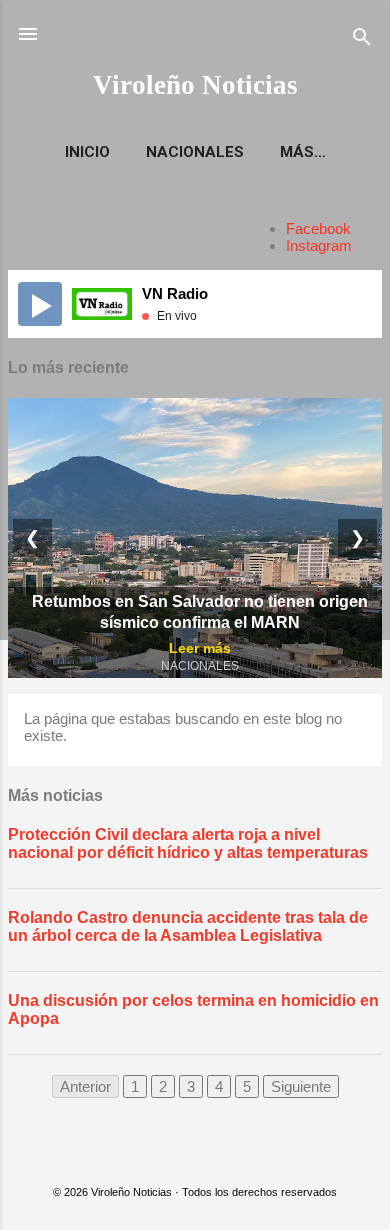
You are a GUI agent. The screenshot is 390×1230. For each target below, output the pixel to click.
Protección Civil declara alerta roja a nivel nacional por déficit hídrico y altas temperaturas (188, 843)
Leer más (200, 648)
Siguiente (301, 1086)
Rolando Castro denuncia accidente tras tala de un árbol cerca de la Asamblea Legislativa (188, 926)
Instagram (319, 245)
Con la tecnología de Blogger (207, 1152)
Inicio (87, 152)
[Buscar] (362, 40)
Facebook (318, 228)
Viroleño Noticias (195, 85)
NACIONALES (195, 152)
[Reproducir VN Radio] (40, 304)
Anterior (85, 1086)
